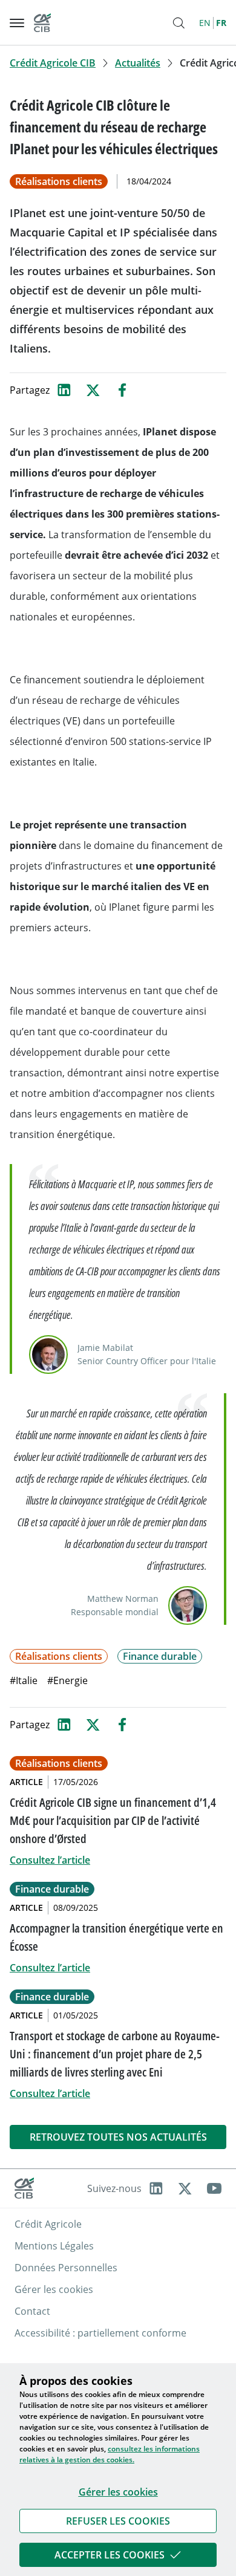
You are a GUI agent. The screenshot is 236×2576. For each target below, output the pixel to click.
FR (221, 23)
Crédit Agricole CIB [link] (53, 63)
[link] (118, 2521)
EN (205, 23)
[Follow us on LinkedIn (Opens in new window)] (156, 2188)
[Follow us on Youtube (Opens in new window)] (214, 2188)
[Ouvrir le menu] (17, 23)
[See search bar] (179, 23)
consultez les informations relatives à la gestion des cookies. (110, 2454)
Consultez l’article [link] (50, 1860)
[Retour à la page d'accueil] (42, 23)
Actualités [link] (138, 63)
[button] (118, 2521)
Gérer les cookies (118, 2492)
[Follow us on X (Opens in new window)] (185, 2188)
